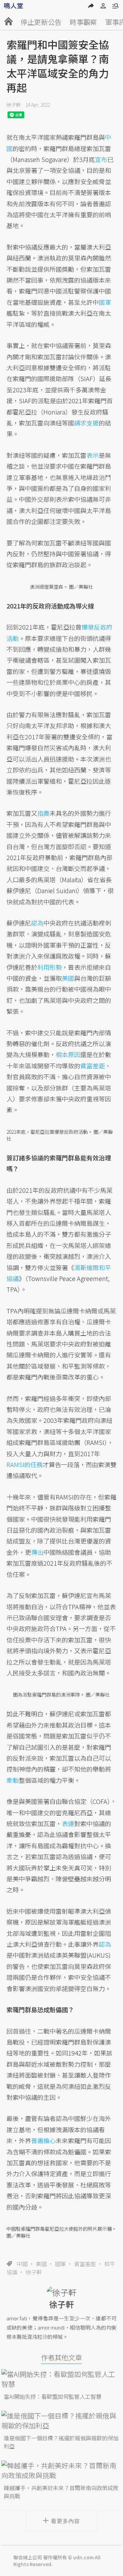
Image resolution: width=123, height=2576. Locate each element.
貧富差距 (85, 2264)
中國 (22, 2264)
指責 (43, 813)
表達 (68, 1823)
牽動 (13, 1780)
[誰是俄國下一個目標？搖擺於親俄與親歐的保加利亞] (62, 2421)
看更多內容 (65, 2521)
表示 (93, 455)
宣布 (101, 159)
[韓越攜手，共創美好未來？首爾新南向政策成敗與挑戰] (62, 2470)
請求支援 (86, 423)
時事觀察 (83, 22)
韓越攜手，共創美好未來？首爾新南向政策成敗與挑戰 (61, 2492)
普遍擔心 (43, 2140)
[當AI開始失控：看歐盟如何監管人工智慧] (62, 2379)
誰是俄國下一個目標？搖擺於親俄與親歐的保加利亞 (61, 2442)
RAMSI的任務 (25, 1464)
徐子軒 (14, 105)
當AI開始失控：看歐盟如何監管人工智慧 (53, 2396)
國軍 (60, 2264)
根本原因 (68, 1054)
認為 (37, 923)
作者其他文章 (61, 2357)
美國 (41, 2264)
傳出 (37, 1552)
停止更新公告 (41, 22)
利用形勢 (50, 967)
